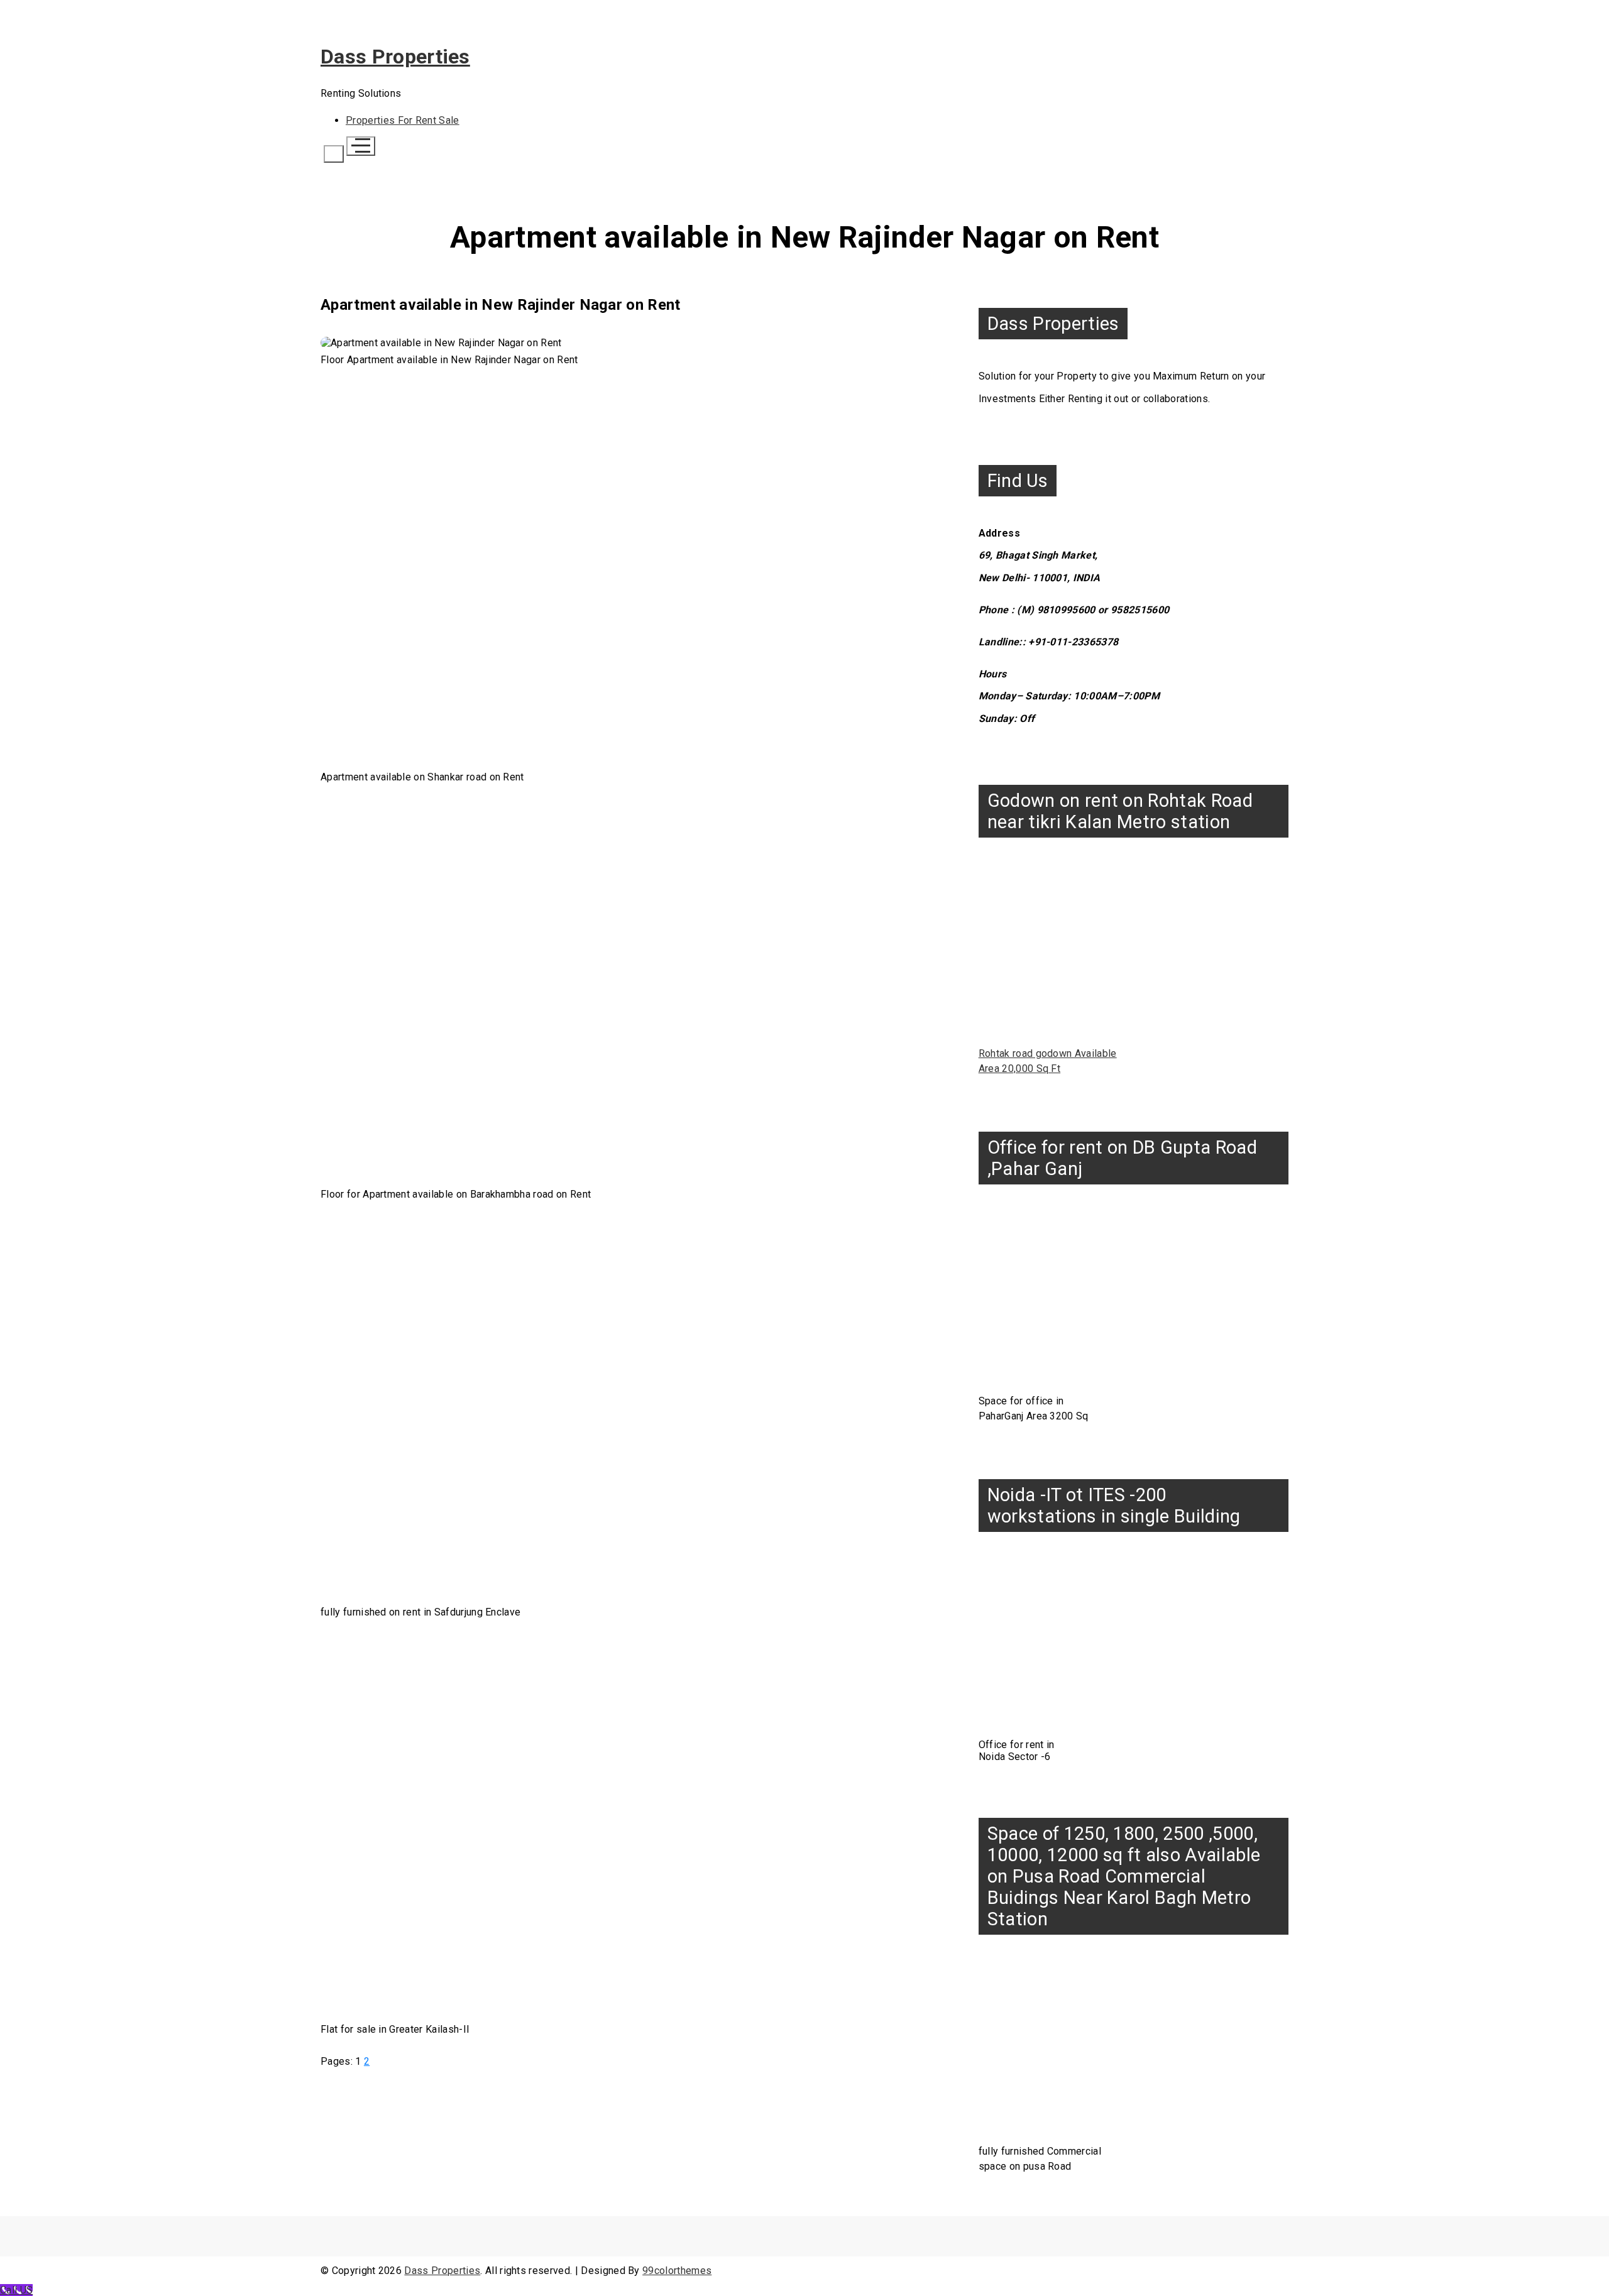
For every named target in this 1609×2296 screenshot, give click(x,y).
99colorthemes (677, 2271)
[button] (334, 154)
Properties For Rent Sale (403, 120)
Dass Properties (395, 57)
